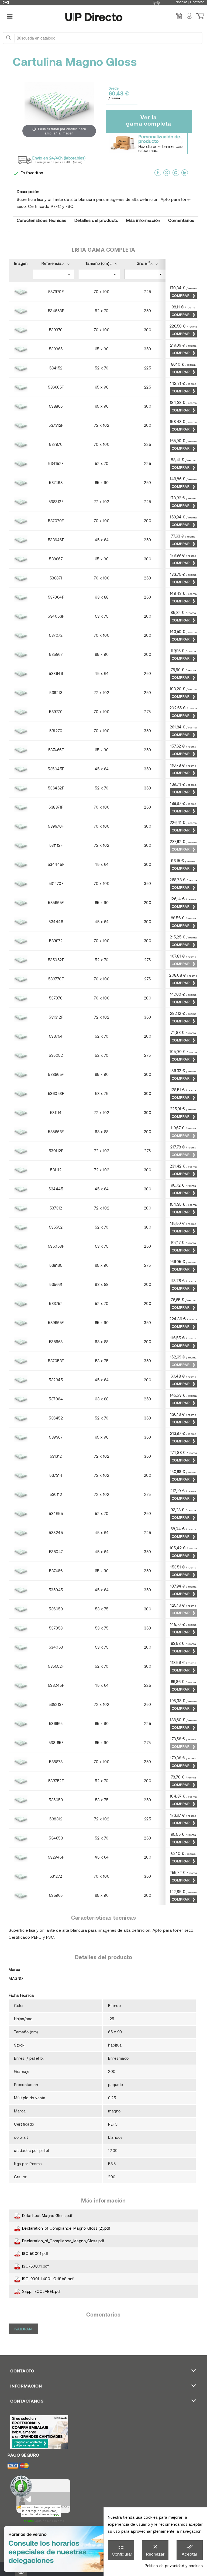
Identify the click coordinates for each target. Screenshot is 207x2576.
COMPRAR (181, 296)
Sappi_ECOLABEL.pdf (41, 2291)
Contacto (197, 2)
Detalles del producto (96, 220)
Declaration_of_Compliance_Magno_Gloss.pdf (62, 2241)
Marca (15, 1970)
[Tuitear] (167, 175)
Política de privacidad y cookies (174, 2566)
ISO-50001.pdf (35, 2266)
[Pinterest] (176, 175)
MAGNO (16, 1978)
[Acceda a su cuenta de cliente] (189, 16)
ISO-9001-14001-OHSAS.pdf (47, 2279)
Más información (143, 220)
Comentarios (181, 220)
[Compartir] (158, 175)
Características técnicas (42, 220)
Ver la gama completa (149, 120)
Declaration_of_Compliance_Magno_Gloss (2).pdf (65, 2228)
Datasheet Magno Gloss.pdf (46, 2216)
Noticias (182, 2)
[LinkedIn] (185, 175)
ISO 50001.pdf (34, 2253)
